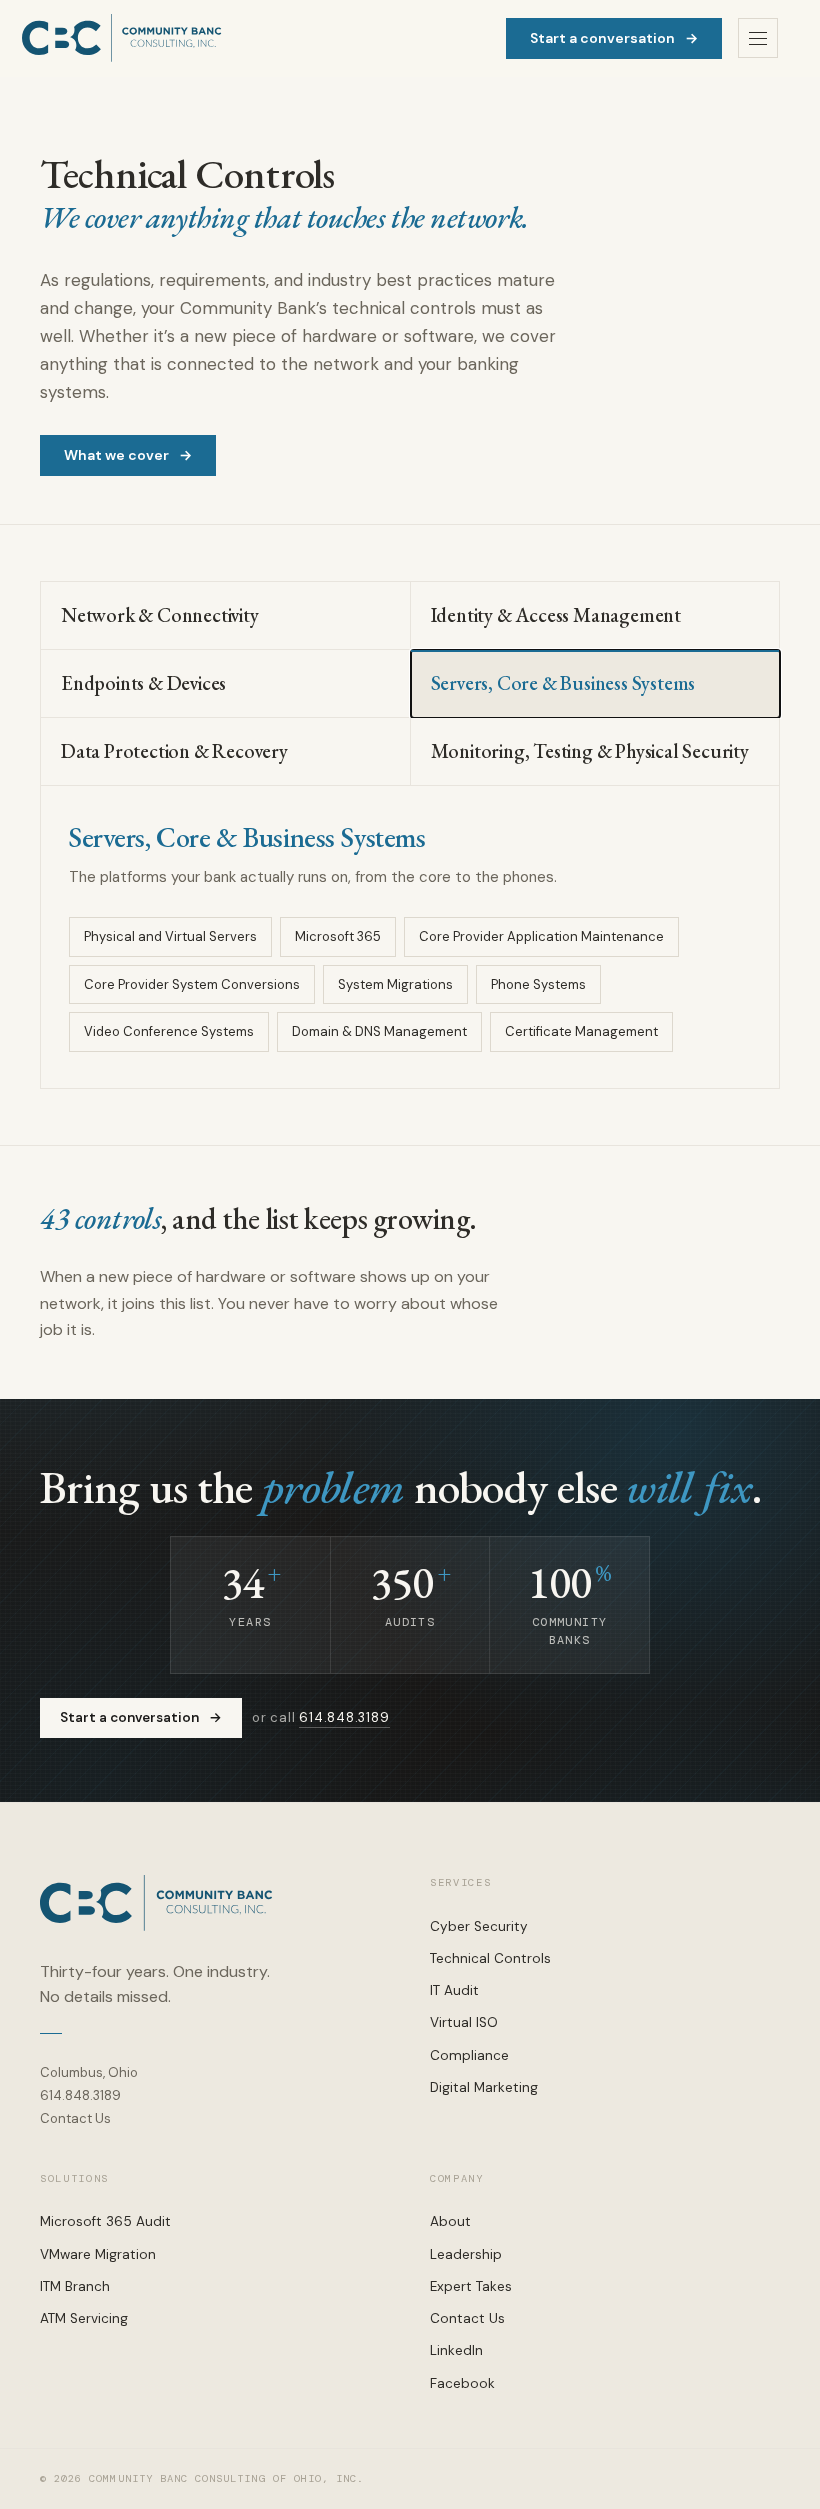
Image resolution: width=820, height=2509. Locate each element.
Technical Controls (490, 1958)
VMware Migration (98, 2254)
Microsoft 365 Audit (105, 2221)
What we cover (128, 455)
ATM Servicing (84, 2318)
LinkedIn (456, 2350)
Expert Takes (471, 2286)
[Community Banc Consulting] (122, 38)
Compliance (469, 2055)
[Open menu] (758, 38)
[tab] (226, 616)
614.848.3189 (344, 1717)
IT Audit (454, 1990)
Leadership (466, 2254)
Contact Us (75, 2118)
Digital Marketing (484, 2087)
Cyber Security (479, 1926)
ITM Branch (75, 2286)
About (450, 2221)
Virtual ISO (464, 2022)
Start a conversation (614, 38)
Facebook (462, 2383)
